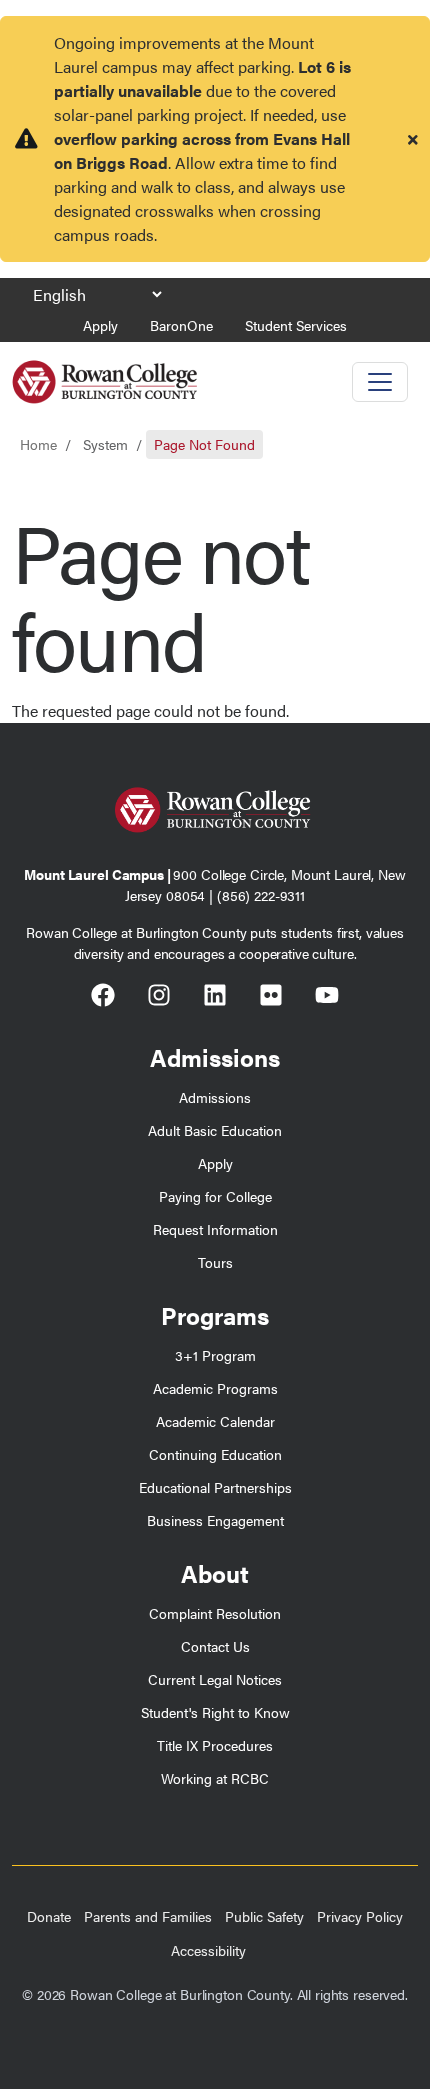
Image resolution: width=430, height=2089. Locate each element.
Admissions (215, 1097)
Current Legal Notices (215, 1679)
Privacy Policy (360, 1916)
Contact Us (215, 1646)
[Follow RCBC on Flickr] (271, 998)
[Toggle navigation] (380, 382)
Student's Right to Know (215, 1712)
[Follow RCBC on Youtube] (327, 998)
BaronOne (181, 325)
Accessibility (208, 1950)
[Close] (413, 139)
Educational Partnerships (215, 1487)
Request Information (215, 1229)
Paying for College (215, 1196)
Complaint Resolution (215, 1613)
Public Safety (264, 1916)
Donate (49, 1916)
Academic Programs (215, 1388)
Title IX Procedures (215, 1745)
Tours (215, 1262)
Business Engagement (215, 1520)
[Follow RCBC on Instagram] (159, 998)
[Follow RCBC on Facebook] (103, 998)
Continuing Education (215, 1454)
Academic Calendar (215, 1421)
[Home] (104, 374)
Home (38, 444)
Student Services (296, 325)
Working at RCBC (215, 1778)
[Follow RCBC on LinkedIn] (215, 998)
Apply (100, 325)
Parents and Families (148, 1916)
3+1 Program (215, 1355)
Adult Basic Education (215, 1130)
